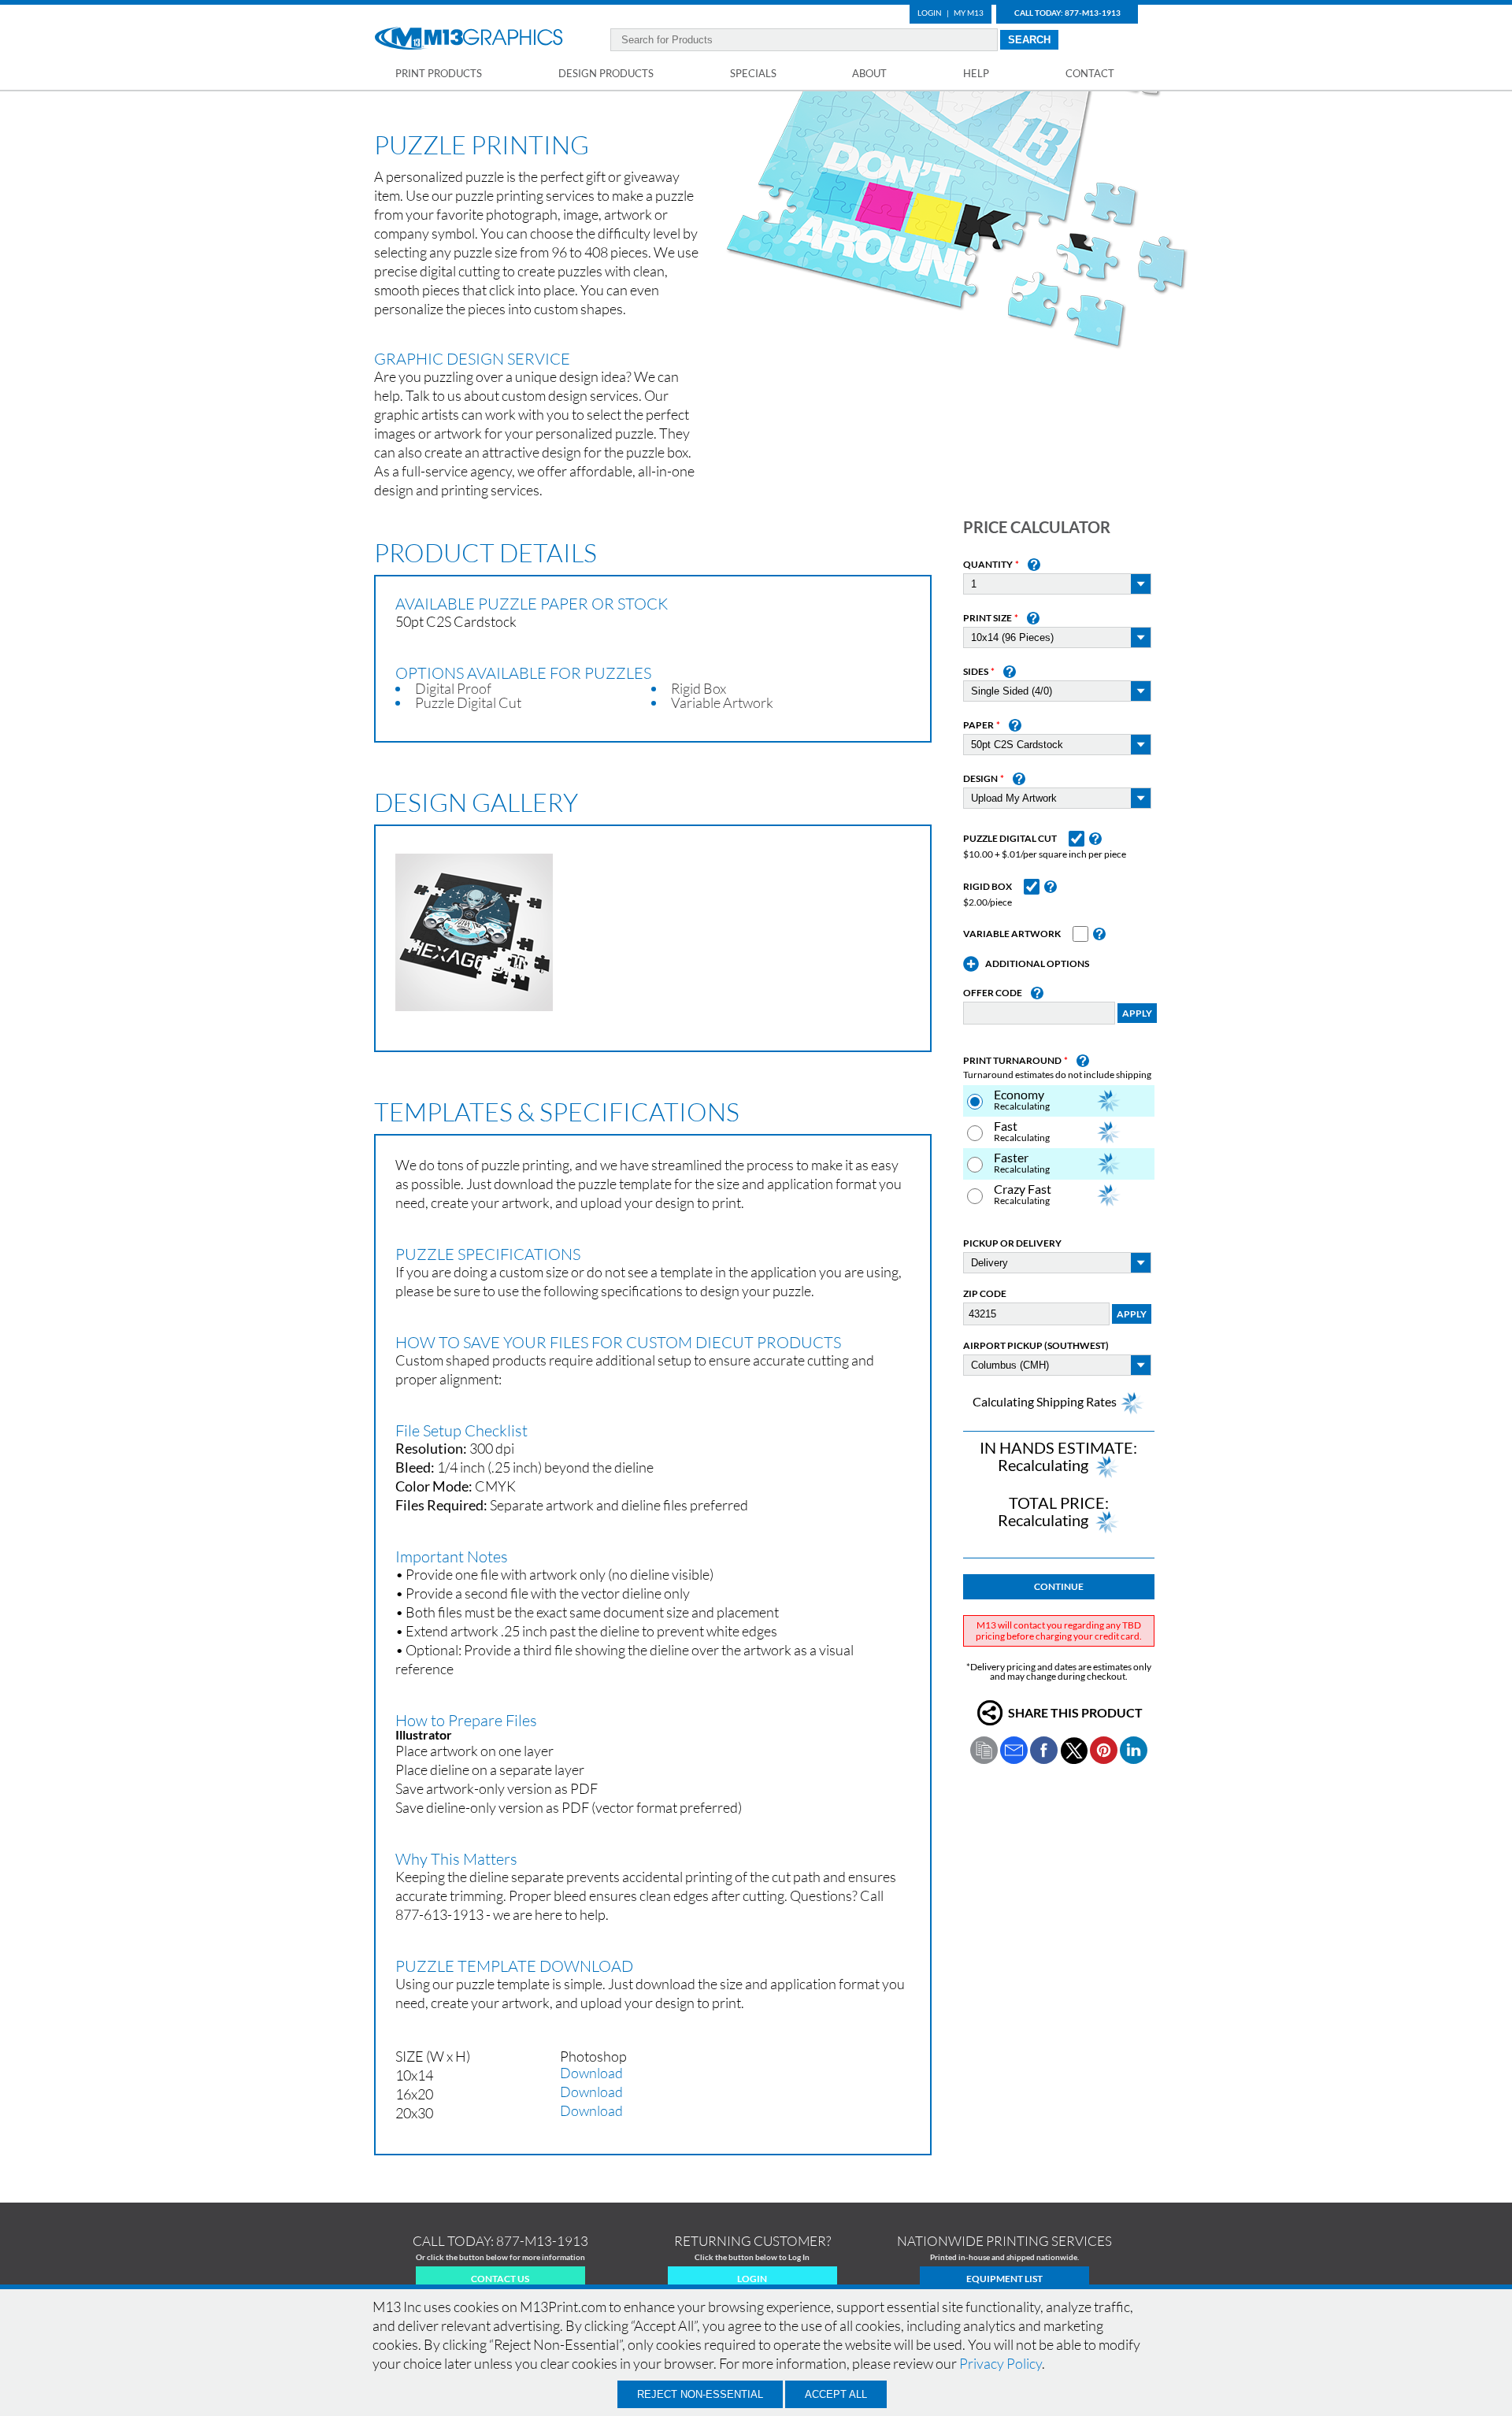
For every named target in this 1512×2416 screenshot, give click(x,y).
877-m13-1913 (542, 2241)
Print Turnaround (1012, 1061)
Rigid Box (988, 887)
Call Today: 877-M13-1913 (1067, 13)
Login (930, 13)
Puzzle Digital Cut (1010, 839)
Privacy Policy (1001, 2363)
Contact (1090, 73)
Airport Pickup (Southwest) (1036, 1346)
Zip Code (985, 1294)
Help (976, 73)
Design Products (606, 73)
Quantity (988, 565)
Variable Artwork (1012, 934)
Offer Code (993, 993)
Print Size (988, 618)
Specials (753, 73)
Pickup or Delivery (1012, 1243)
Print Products (439, 73)
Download (591, 2073)
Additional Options (1037, 964)
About (869, 73)
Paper (978, 725)
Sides (976, 672)
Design (980, 779)
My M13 (969, 13)
